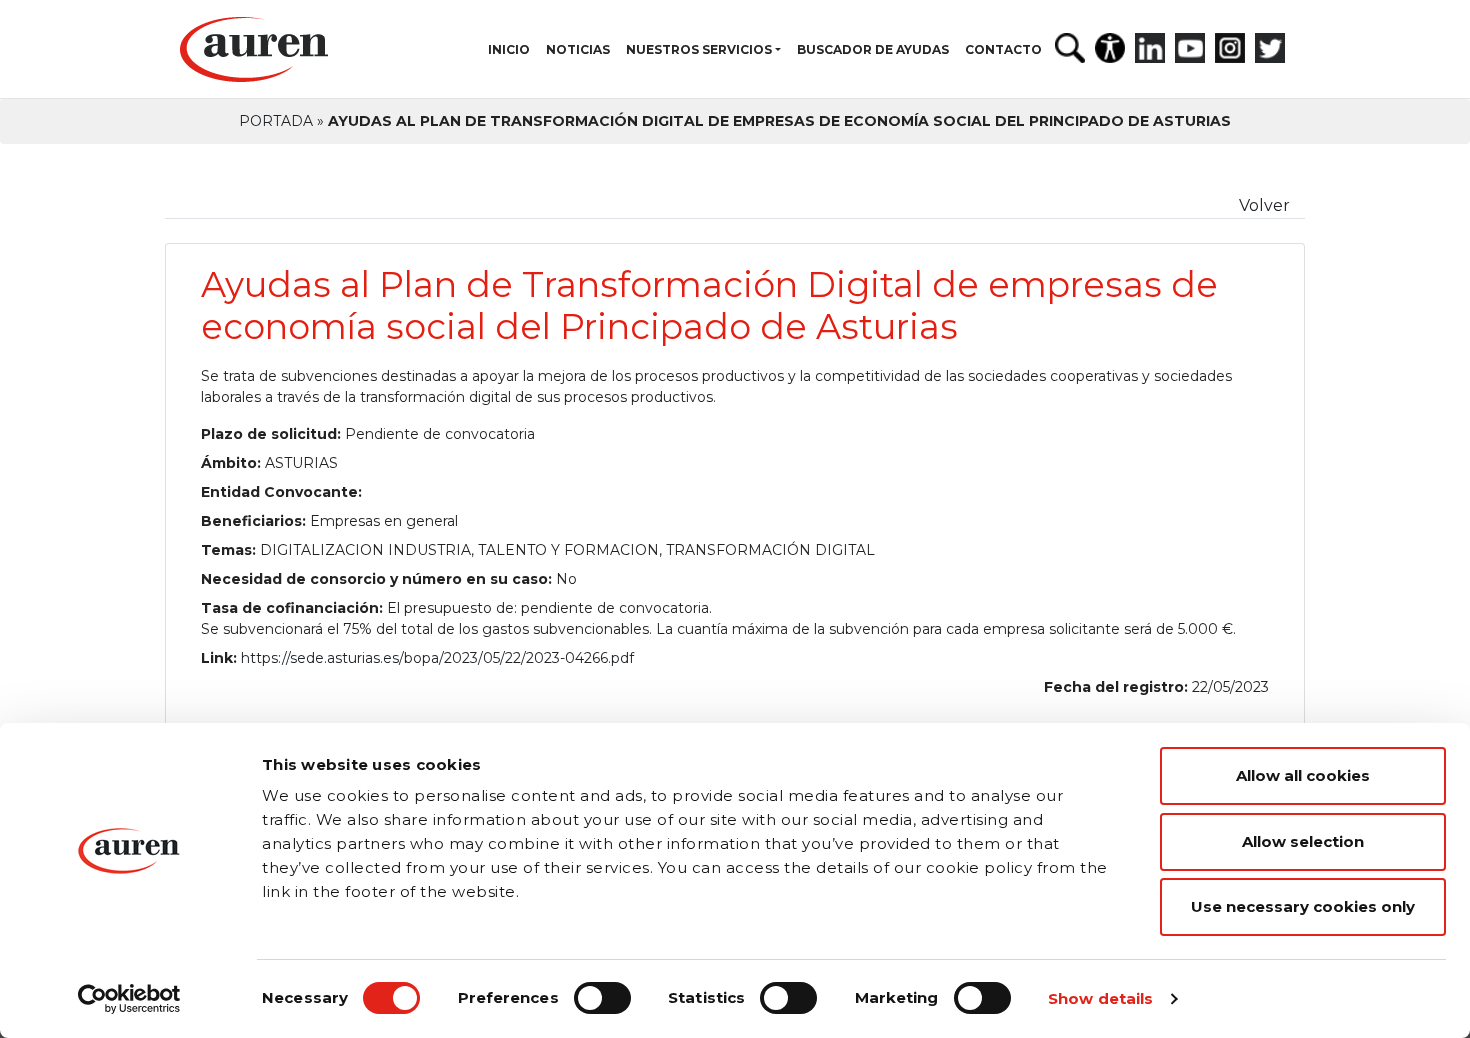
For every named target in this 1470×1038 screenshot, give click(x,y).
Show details (1100, 998)
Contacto (1003, 49)
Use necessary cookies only (1303, 906)
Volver (1264, 205)
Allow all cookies (1303, 775)
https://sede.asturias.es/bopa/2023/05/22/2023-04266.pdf (437, 658)
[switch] (602, 998)
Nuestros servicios (699, 49)
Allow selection (1303, 841)
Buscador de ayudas (873, 49)
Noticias (578, 49)
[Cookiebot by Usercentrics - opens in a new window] (129, 999)
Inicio (509, 49)
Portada (276, 121)
